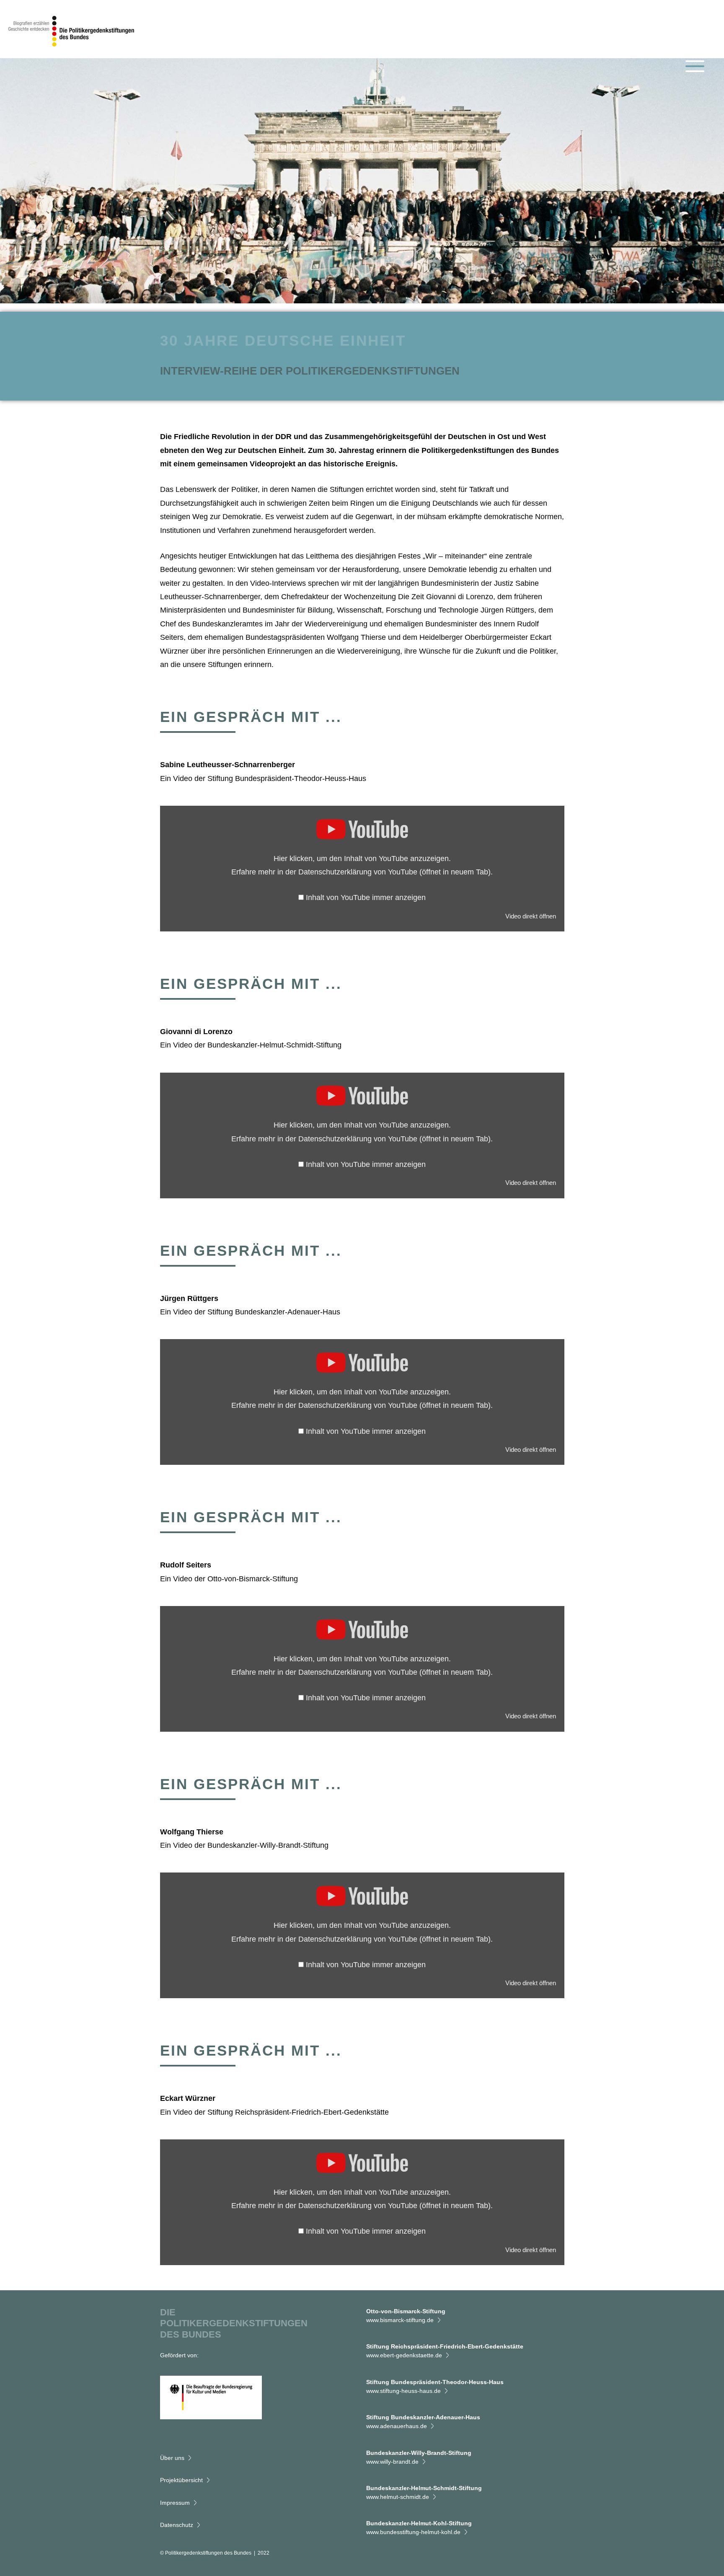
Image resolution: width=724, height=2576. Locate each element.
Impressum (175, 2503)
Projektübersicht (181, 2480)
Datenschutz (177, 2525)
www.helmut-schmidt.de (398, 2497)
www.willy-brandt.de (392, 2462)
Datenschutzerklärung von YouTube (394, 872)
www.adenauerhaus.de (397, 2426)
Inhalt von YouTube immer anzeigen (366, 897)
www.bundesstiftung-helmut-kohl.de (413, 2532)
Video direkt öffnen (531, 916)
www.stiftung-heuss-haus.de (403, 2391)
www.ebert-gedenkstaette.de (404, 2355)
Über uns (172, 2458)
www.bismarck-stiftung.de (400, 2320)
